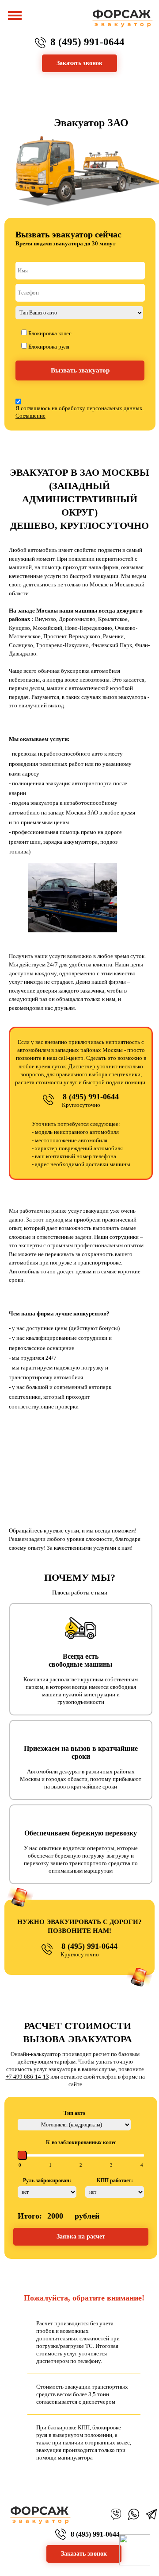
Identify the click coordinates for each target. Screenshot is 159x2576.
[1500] (111, 2165)
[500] (50, 2165)
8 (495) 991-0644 (87, 42)
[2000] (142, 2165)
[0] (20, 2165)
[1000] (81, 2165)
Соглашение (30, 416)
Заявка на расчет (81, 2237)
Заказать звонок (84, 2554)
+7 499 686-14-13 (27, 2077)
